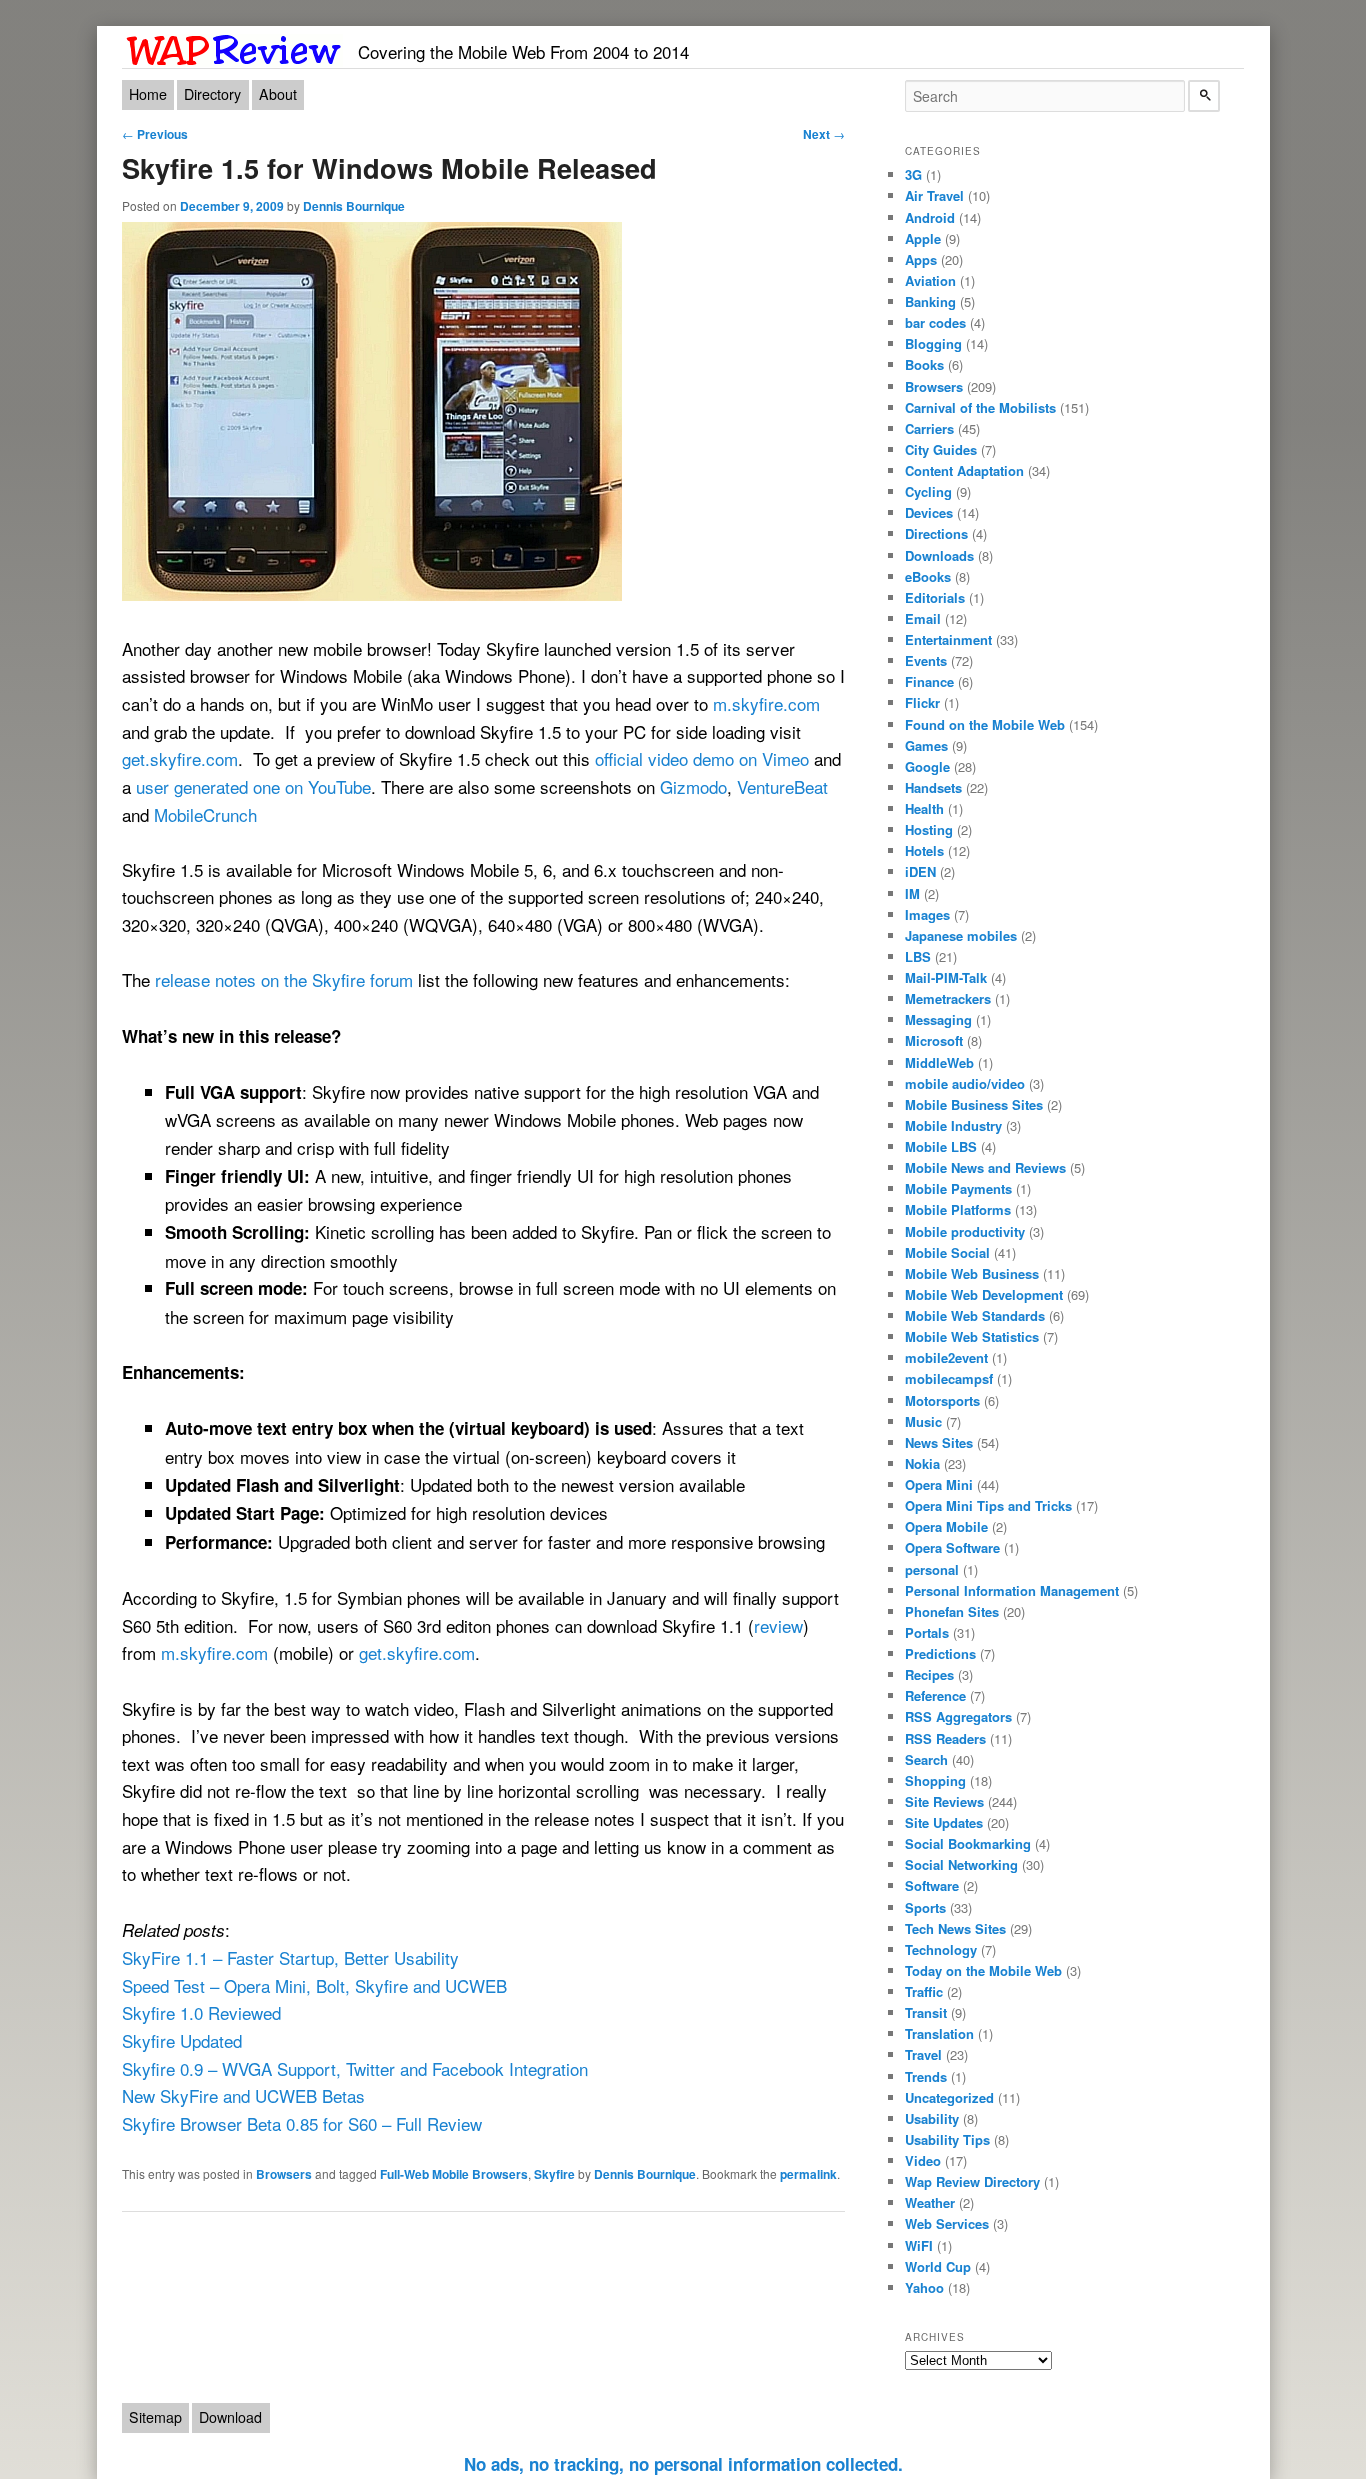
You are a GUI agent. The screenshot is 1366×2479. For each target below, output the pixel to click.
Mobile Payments (958, 1188)
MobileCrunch (205, 814)
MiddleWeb (939, 1062)
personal (932, 1569)
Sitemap (155, 2417)
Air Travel (934, 195)
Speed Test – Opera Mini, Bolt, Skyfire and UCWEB (314, 1985)
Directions (936, 533)
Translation (939, 2033)
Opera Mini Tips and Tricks (988, 1505)
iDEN (920, 871)
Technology (941, 1949)
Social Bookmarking (968, 1843)
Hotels (924, 850)
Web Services (947, 2223)
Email (923, 618)
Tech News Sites (955, 1928)
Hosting (929, 829)
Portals (927, 1632)
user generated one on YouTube (253, 786)
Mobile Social (947, 1252)
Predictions (940, 1653)
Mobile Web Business (972, 1273)
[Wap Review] (234, 46)
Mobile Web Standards (975, 1315)
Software (932, 1885)
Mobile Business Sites (974, 1104)
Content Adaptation (964, 470)
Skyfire (554, 2174)
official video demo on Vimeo (702, 758)
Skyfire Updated (182, 2040)
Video (923, 2160)
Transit (926, 2012)
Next (824, 134)
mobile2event (946, 1357)
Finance (929, 681)
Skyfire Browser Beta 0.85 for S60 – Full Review (302, 2123)
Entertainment (948, 639)
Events (926, 660)
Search (926, 1759)
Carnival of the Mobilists (980, 407)
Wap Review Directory (972, 2181)
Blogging (933, 343)
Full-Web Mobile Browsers (454, 2174)
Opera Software (952, 1547)
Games (926, 745)
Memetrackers (948, 998)
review (778, 1625)
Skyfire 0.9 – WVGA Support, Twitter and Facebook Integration (355, 2068)
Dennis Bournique (354, 206)
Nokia (922, 1463)
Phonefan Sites (952, 1611)
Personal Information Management (1012, 1590)
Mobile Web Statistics (972, 1336)
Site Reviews (944, 1801)
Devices (929, 512)
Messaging (938, 1019)
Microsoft (934, 1040)
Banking (930, 301)
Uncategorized (949, 2097)
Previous (155, 134)
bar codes (935, 322)
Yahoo (924, 2287)
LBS (918, 956)
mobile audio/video (965, 1083)
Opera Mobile (946, 1526)
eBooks (928, 576)
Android (930, 217)
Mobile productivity (965, 1231)
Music (923, 1421)
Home (148, 94)
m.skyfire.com (766, 703)
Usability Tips (947, 2139)
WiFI (919, 2245)
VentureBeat (782, 786)
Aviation (930, 280)
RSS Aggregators (958, 1716)
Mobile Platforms (958, 1209)
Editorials (935, 597)
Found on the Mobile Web (985, 724)
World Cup (938, 2266)
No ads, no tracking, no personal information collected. (683, 2464)
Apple (923, 238)
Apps (921, 259)
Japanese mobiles (961, 935)
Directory (212, 94)
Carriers (929, 428)
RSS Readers (945, 1738)
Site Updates (944, 1822)
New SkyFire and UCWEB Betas (243, 2095)
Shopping (935, 1780)
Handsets (933, 787)
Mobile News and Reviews (985, 1167)
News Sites (939, 1442)
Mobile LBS (941, 1146)
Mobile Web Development (984, 1294)
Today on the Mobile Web (983, 1970)
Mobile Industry (953, 1125)
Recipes (929, 1674)
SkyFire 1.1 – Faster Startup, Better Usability (290, 1957)
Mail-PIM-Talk (946, 977)
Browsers (284, 2174)
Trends (926, 2076)
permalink (808, 2174)
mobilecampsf (949, 1378)
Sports (925, 1907)
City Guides (941, 449)
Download (230, 2417)
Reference (935, 1695)
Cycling (928, 491)
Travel (923, 2054)
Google (927, 766)
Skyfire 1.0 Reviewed (201, 2012)
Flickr (922, 702)
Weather (930, 2202)
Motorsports (942, 1400)
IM (912, 893)
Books (924, 364)
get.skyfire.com (180, 758)
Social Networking (961, 1864)
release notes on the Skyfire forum (284, 979)
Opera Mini (939, 1484)
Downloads (939, 555)
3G (913, 174)
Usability (932, 2118)
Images (927, 914)
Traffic (924, 1991)
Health (924, 808)
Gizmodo (693, 786)
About (278, 94)
